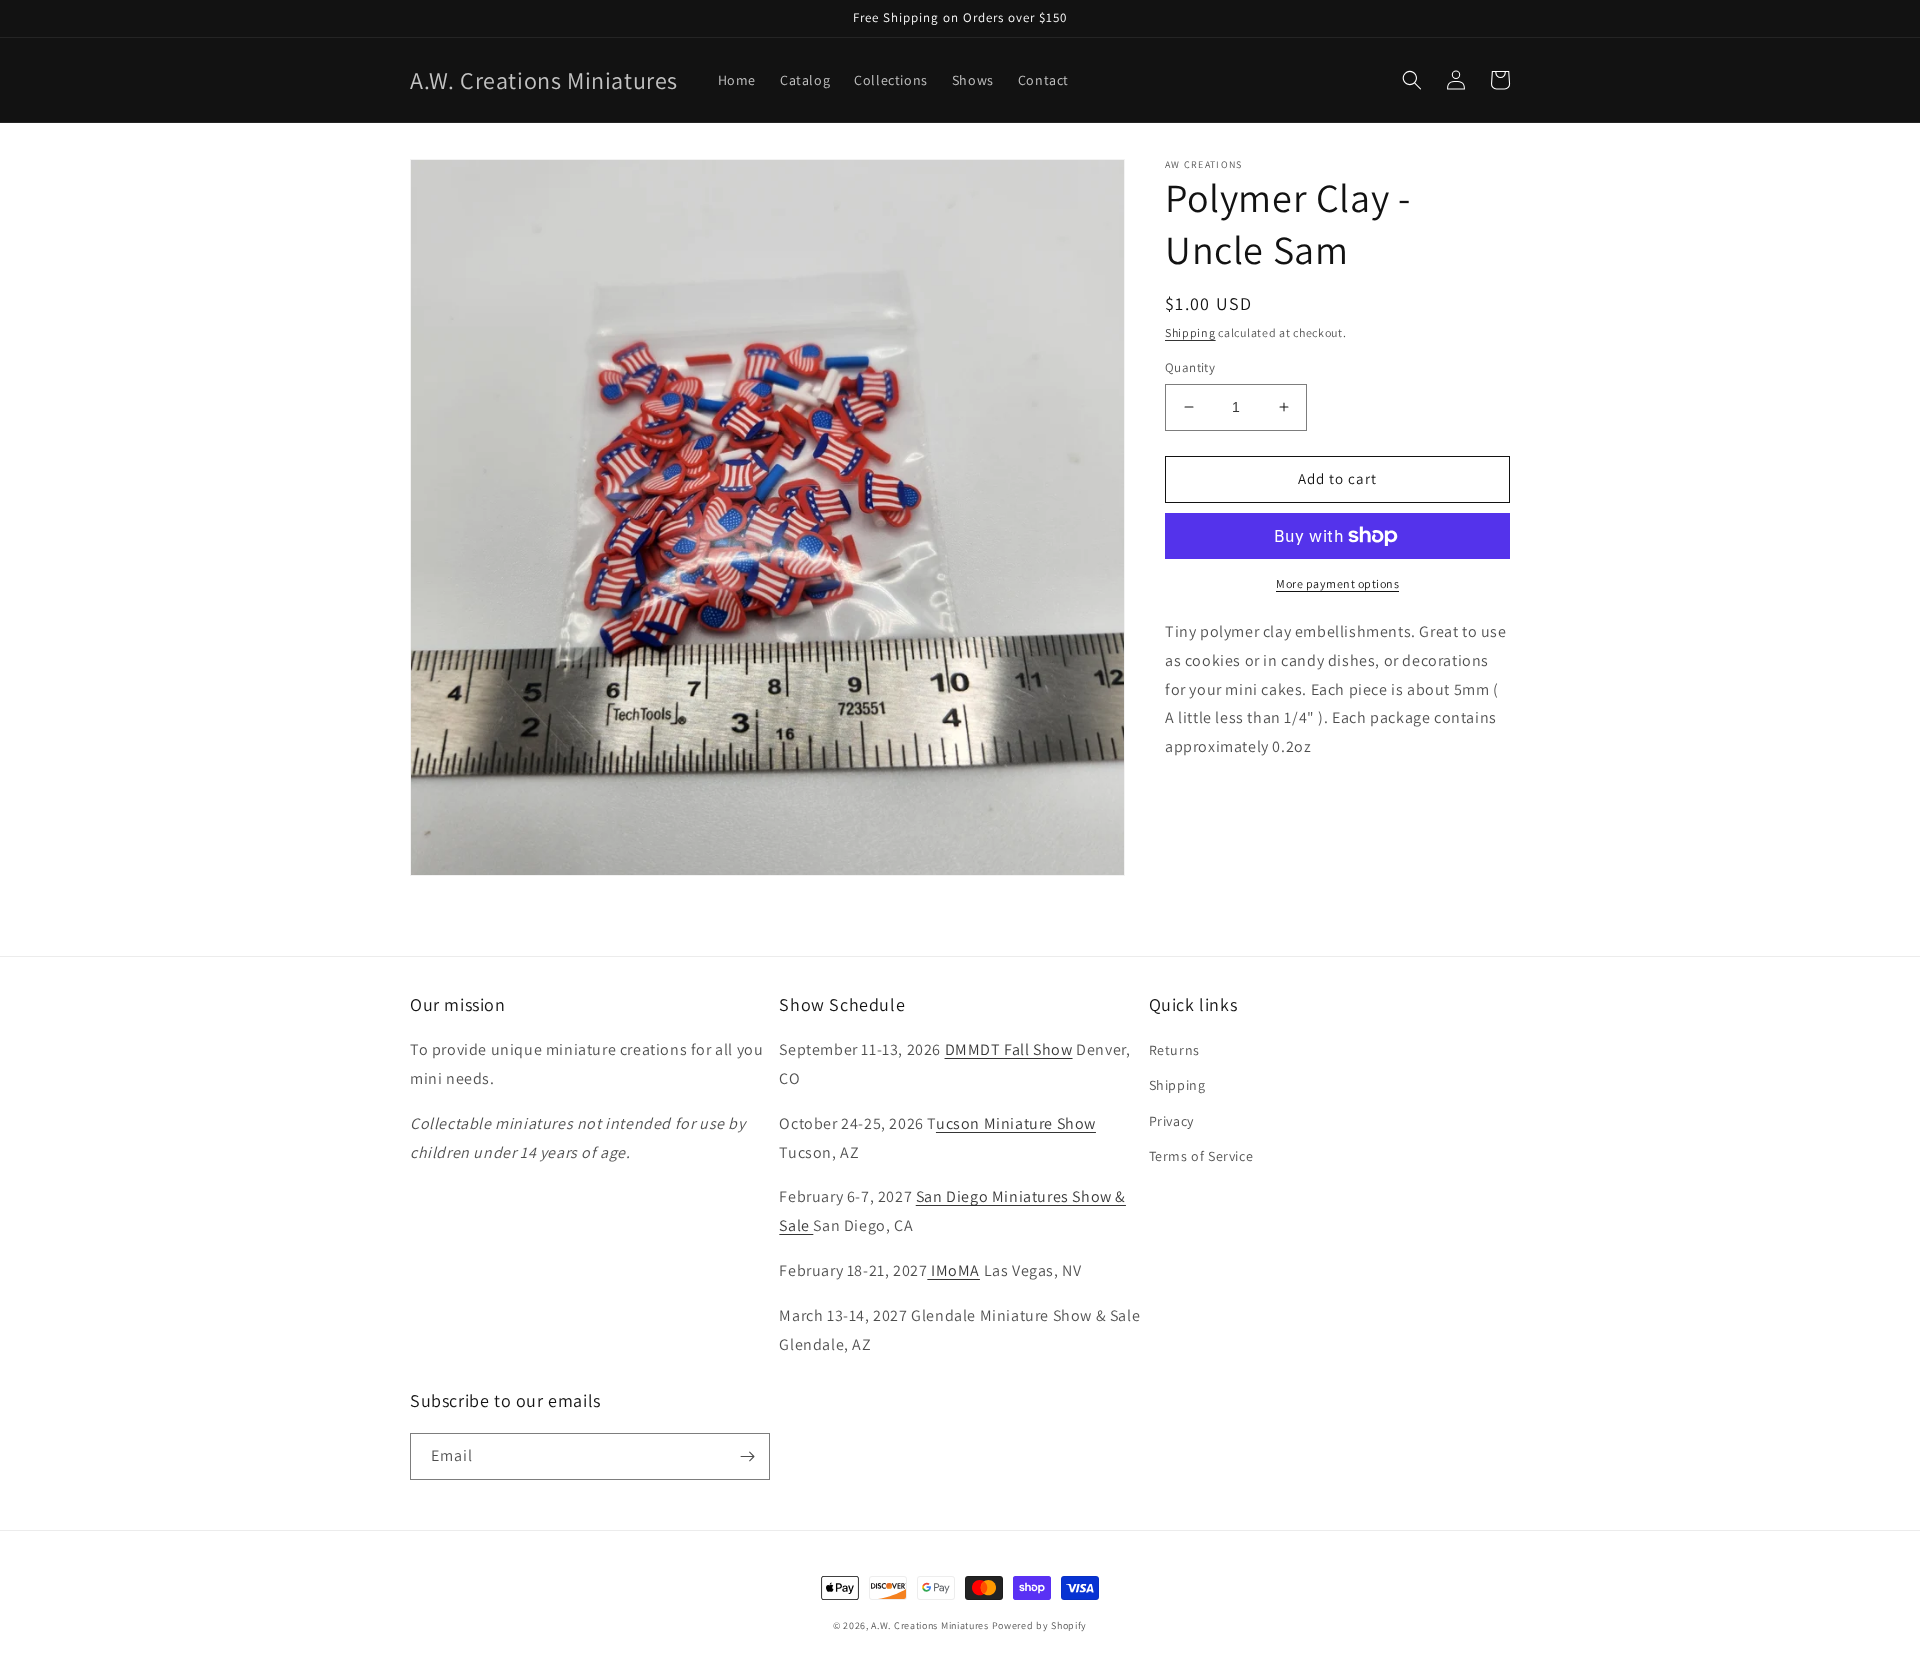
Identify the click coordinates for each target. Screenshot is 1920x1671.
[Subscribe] (747, 1456)
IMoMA (953, 1270)
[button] (1412, 80)
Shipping (1190, 332)
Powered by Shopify (1040, 1625)
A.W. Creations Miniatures (930, 1625)
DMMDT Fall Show (1009, 1049)
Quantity (1190, 367)
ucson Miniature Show (1016, 1123)
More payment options (1337, 583)
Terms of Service (1201, 1156)
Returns (1174, 1050)
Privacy (1171, 1121)
